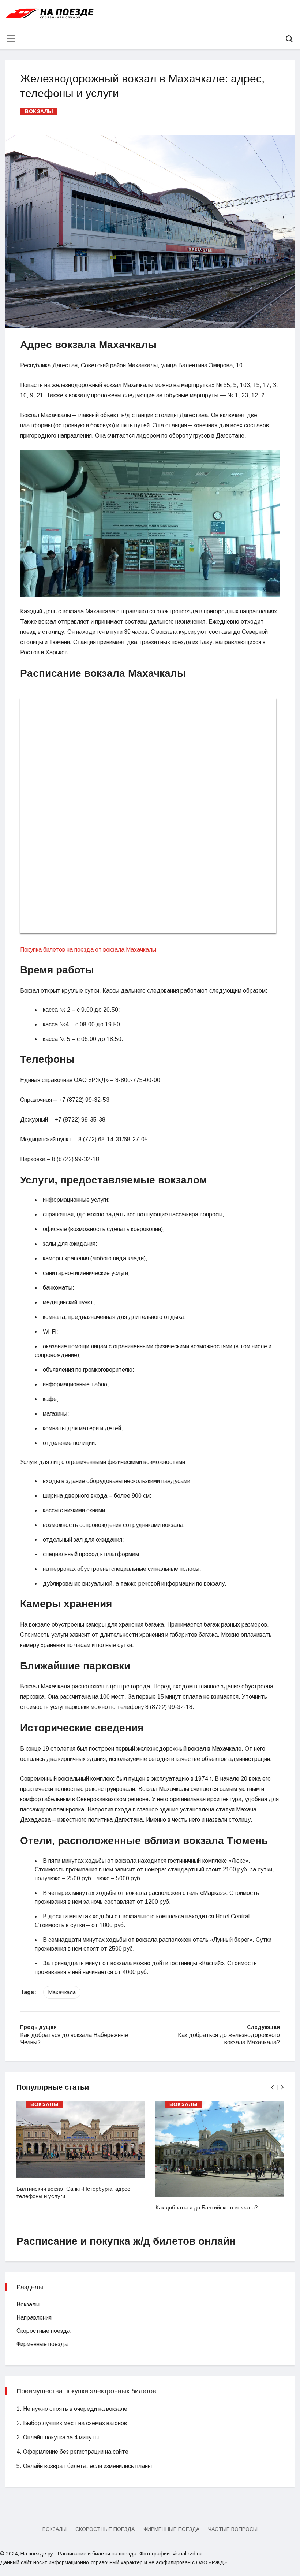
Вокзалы (39, 111)
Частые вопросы (233, 2529)
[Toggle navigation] (11, 38)
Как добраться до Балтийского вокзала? (207, 2207)
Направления (34, 2318)
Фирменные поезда (42, 2344)
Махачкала (62, 1992)
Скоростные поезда (43, 2331)
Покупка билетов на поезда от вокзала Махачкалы (88, 950)
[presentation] (272, 2087)
